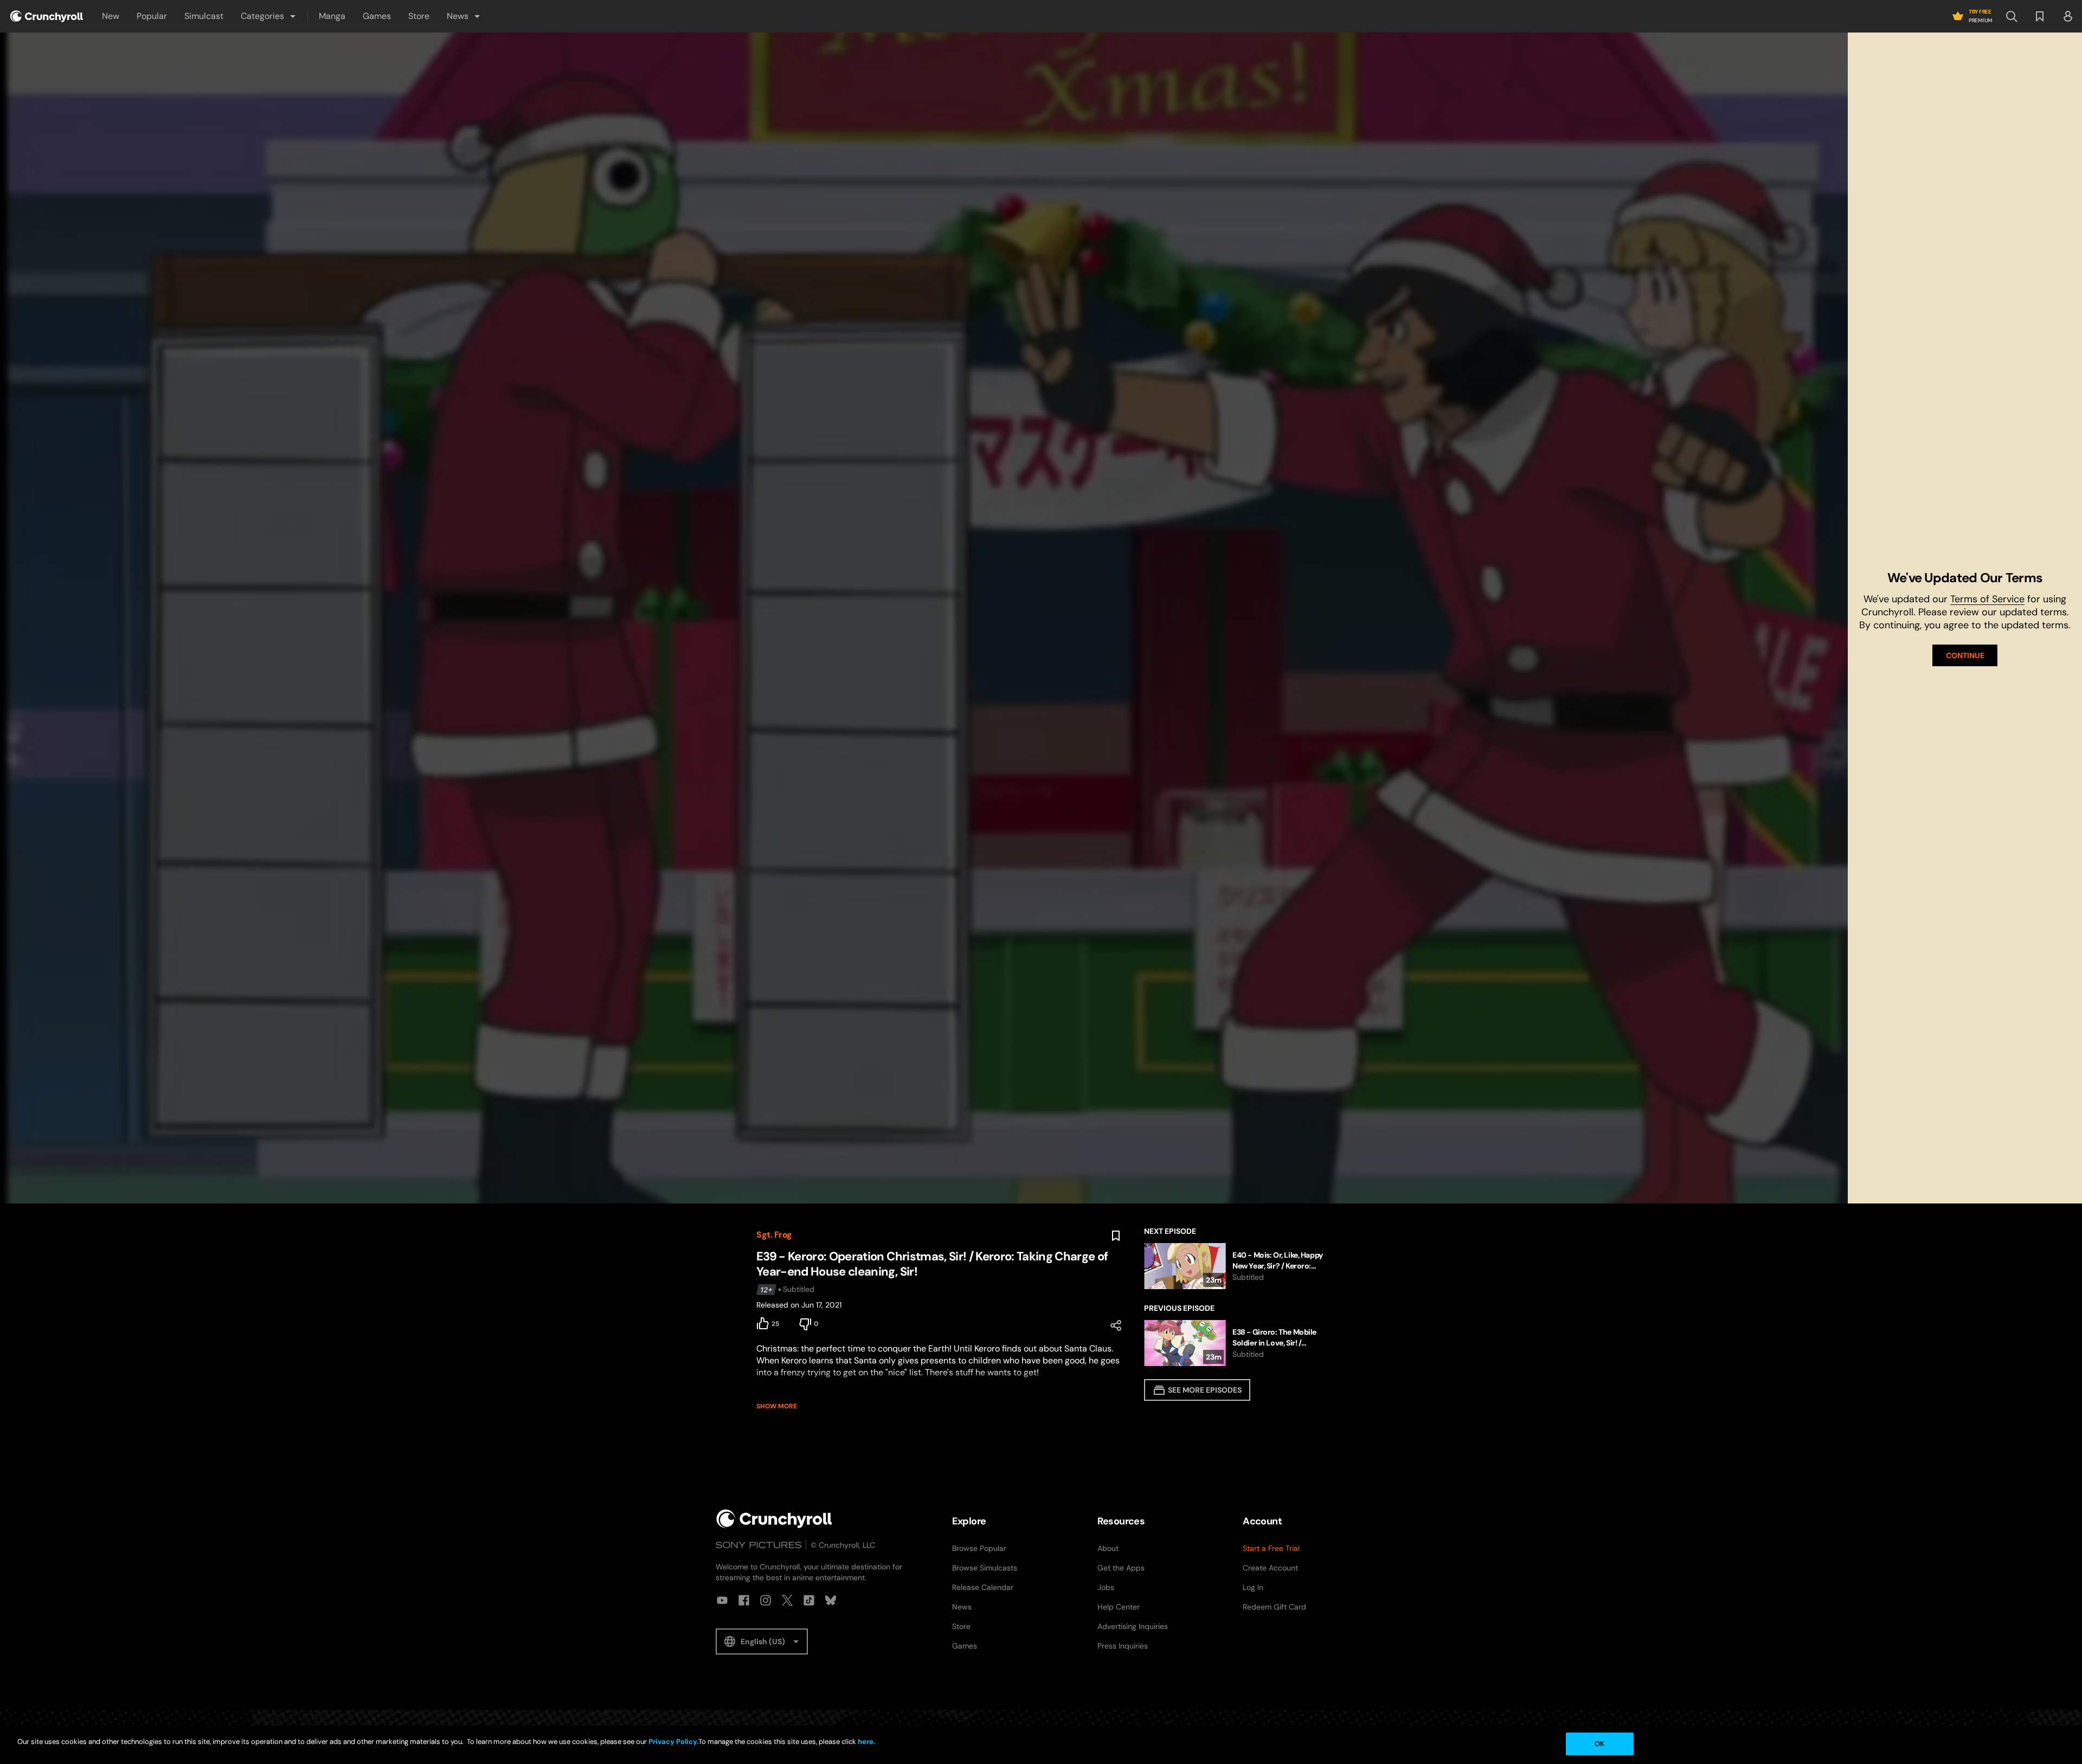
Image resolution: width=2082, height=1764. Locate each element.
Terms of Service (1987, 599)
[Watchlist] (2040, 16)
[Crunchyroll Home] (774, 1519)
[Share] (1116, 1325)
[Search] (2012, 16)
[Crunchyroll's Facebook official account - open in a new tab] (744, 1600)
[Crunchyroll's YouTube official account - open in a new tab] (722, 1600)
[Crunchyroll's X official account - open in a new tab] (787, 1600)
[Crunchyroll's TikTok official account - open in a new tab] (809, 1600)
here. (866, 1742)
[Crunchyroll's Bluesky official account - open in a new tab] (831, 1600)
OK (1599, 1744)
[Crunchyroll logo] (47, 16)
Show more (777, 1406)
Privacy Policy (673, 1742)
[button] (269, 16)
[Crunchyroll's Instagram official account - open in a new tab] (766, 1600)
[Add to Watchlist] (1116, 1236)
